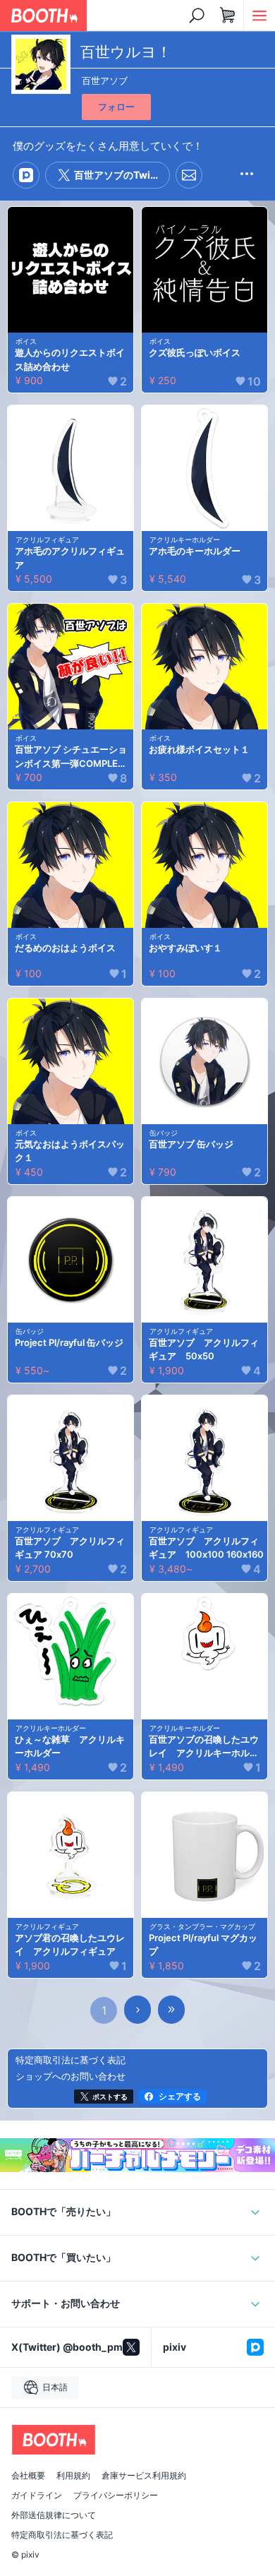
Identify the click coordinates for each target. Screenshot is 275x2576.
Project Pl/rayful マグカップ (203, 1945)
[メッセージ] (189, 175)
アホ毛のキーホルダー (195, 551)
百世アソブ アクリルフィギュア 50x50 (204, 1349)
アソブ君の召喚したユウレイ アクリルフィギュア (70, 1945)
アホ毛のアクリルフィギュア (70, 558)
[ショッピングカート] (228, 16)
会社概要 (28, 2476)
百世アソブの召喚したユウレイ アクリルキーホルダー (204, 1747)
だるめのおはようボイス (65, 948)
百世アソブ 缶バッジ (191, 1144)
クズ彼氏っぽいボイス (195, 352)
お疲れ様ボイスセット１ (199, 749)
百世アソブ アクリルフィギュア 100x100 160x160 (206, 1548)
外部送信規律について (54, 2515)
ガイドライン (37, 2495)
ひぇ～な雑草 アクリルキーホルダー (70, 1746)
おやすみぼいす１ (185, 948)
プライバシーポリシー (116, 2495)
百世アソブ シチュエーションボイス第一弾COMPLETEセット (72, 757)
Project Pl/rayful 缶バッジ (69, 1342)
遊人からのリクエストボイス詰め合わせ (70, 359)
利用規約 (73, 2476)
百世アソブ (105, 80)
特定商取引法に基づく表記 (62, 2535)
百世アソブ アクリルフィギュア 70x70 (70, 1548)
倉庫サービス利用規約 (144, 2476)
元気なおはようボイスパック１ (70, 1151)
